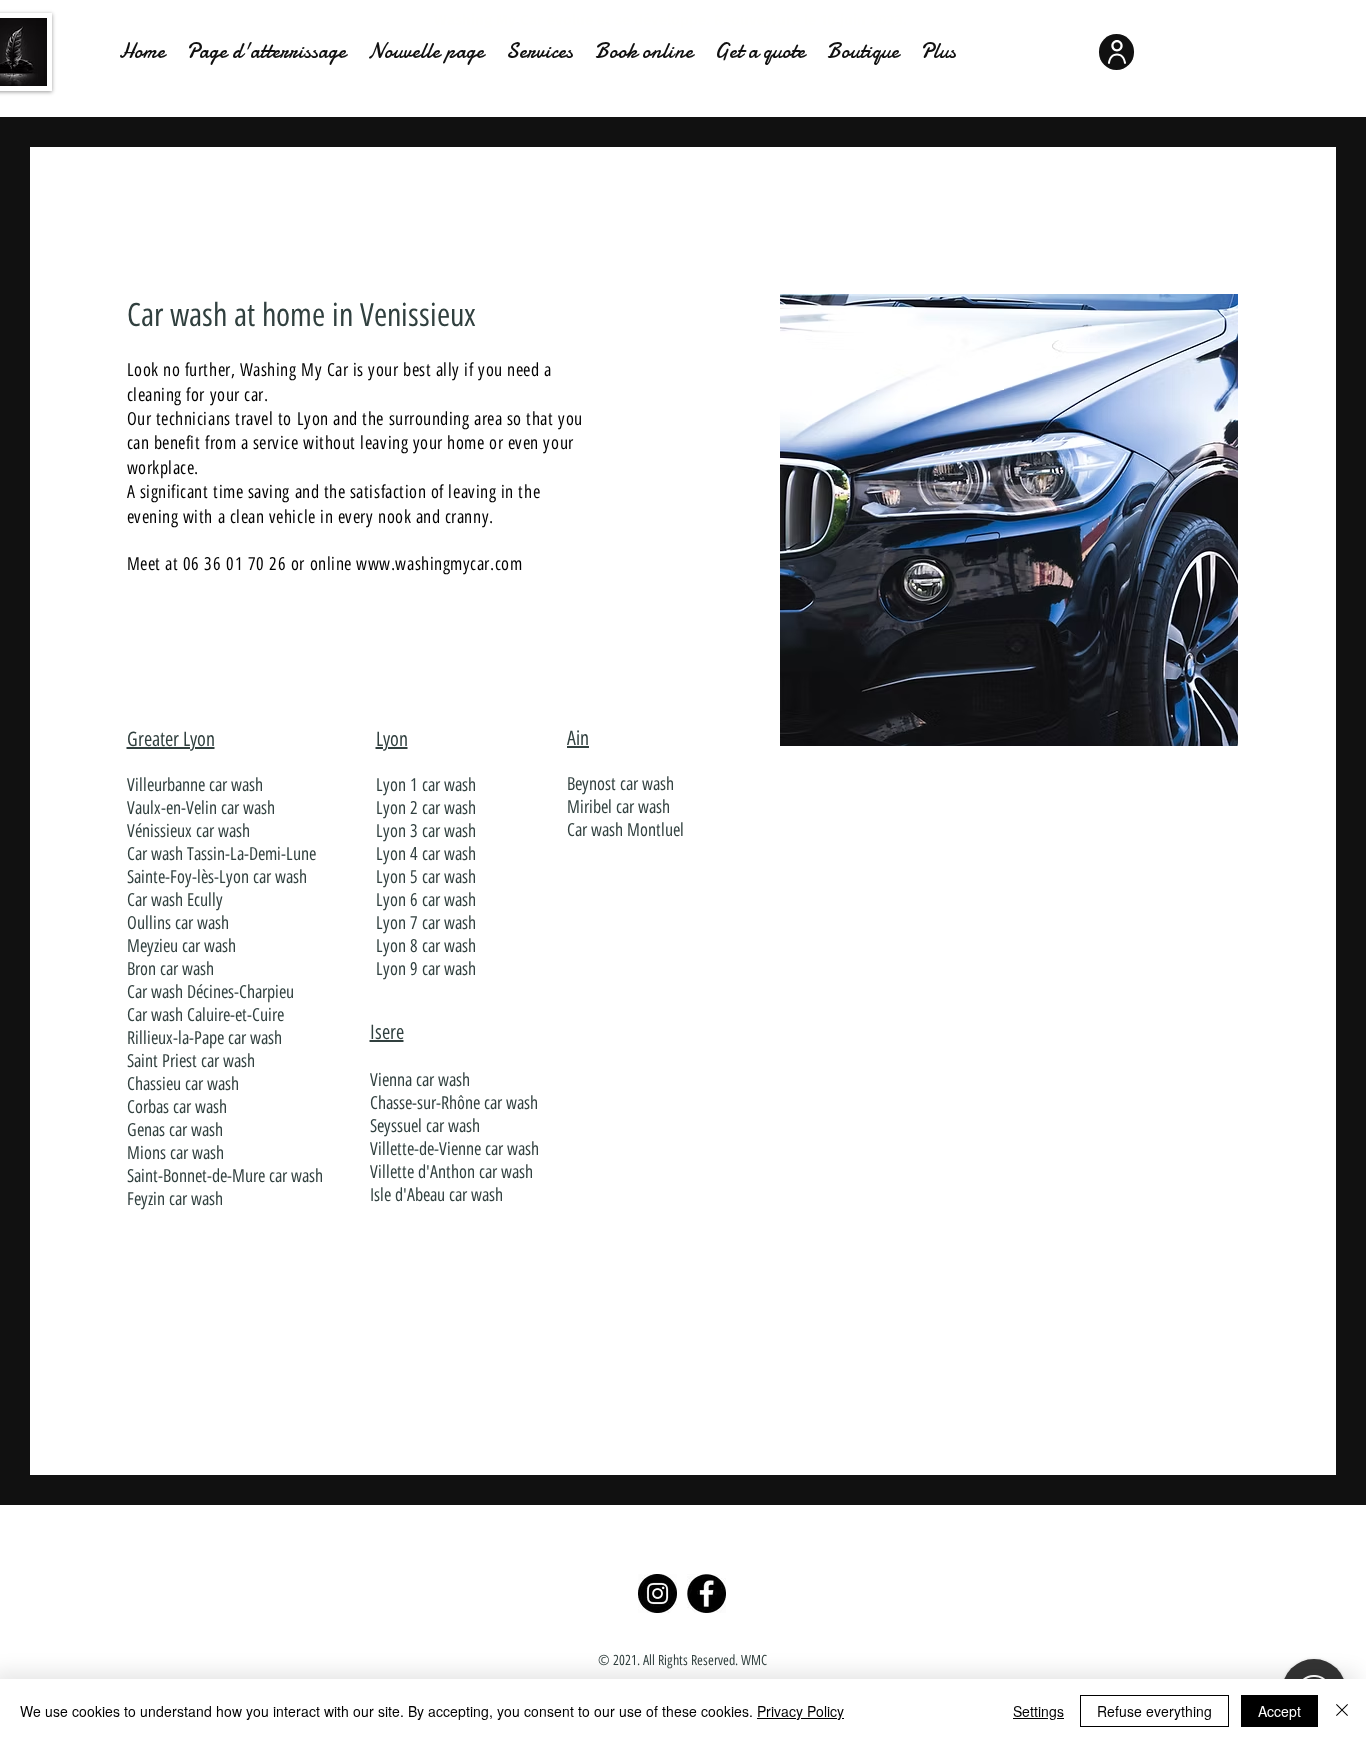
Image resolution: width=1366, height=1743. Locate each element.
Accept (1279, 1711)
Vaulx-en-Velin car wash (201, 808)
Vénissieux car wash (188, 831)
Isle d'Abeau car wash (436, 1195)
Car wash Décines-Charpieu (210, 992)
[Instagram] (657, 1593)
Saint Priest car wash (191, 1061)
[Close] (1342, 1711)
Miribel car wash (618, 807)
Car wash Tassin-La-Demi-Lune (221, 854)
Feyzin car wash (175, 1199)
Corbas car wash (177, 1107)
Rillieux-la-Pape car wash (204, 1038)
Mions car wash (175, 1153)
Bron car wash (170, 969)
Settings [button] (1038, 1711)
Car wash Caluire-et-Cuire (205, 1015)
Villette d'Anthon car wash (451, 1172)
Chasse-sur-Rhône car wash (454, 1103)
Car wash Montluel (625, 830)
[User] (1116, 52)
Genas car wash (175, 1130)
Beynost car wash (620, 784)
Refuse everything (1154, 1711)
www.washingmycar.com (439, 564)
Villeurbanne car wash (195, 785)
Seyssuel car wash (425, 1126)
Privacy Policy (800, 1711)
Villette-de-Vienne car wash (454, 1149)
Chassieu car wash (183, 1084)
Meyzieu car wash (181, 946)
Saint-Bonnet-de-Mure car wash (225, 1176)
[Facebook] (706, 1593)
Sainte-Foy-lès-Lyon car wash (217, 877)
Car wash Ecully (175, 900)
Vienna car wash (420, 1080)
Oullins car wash (178, 923)
